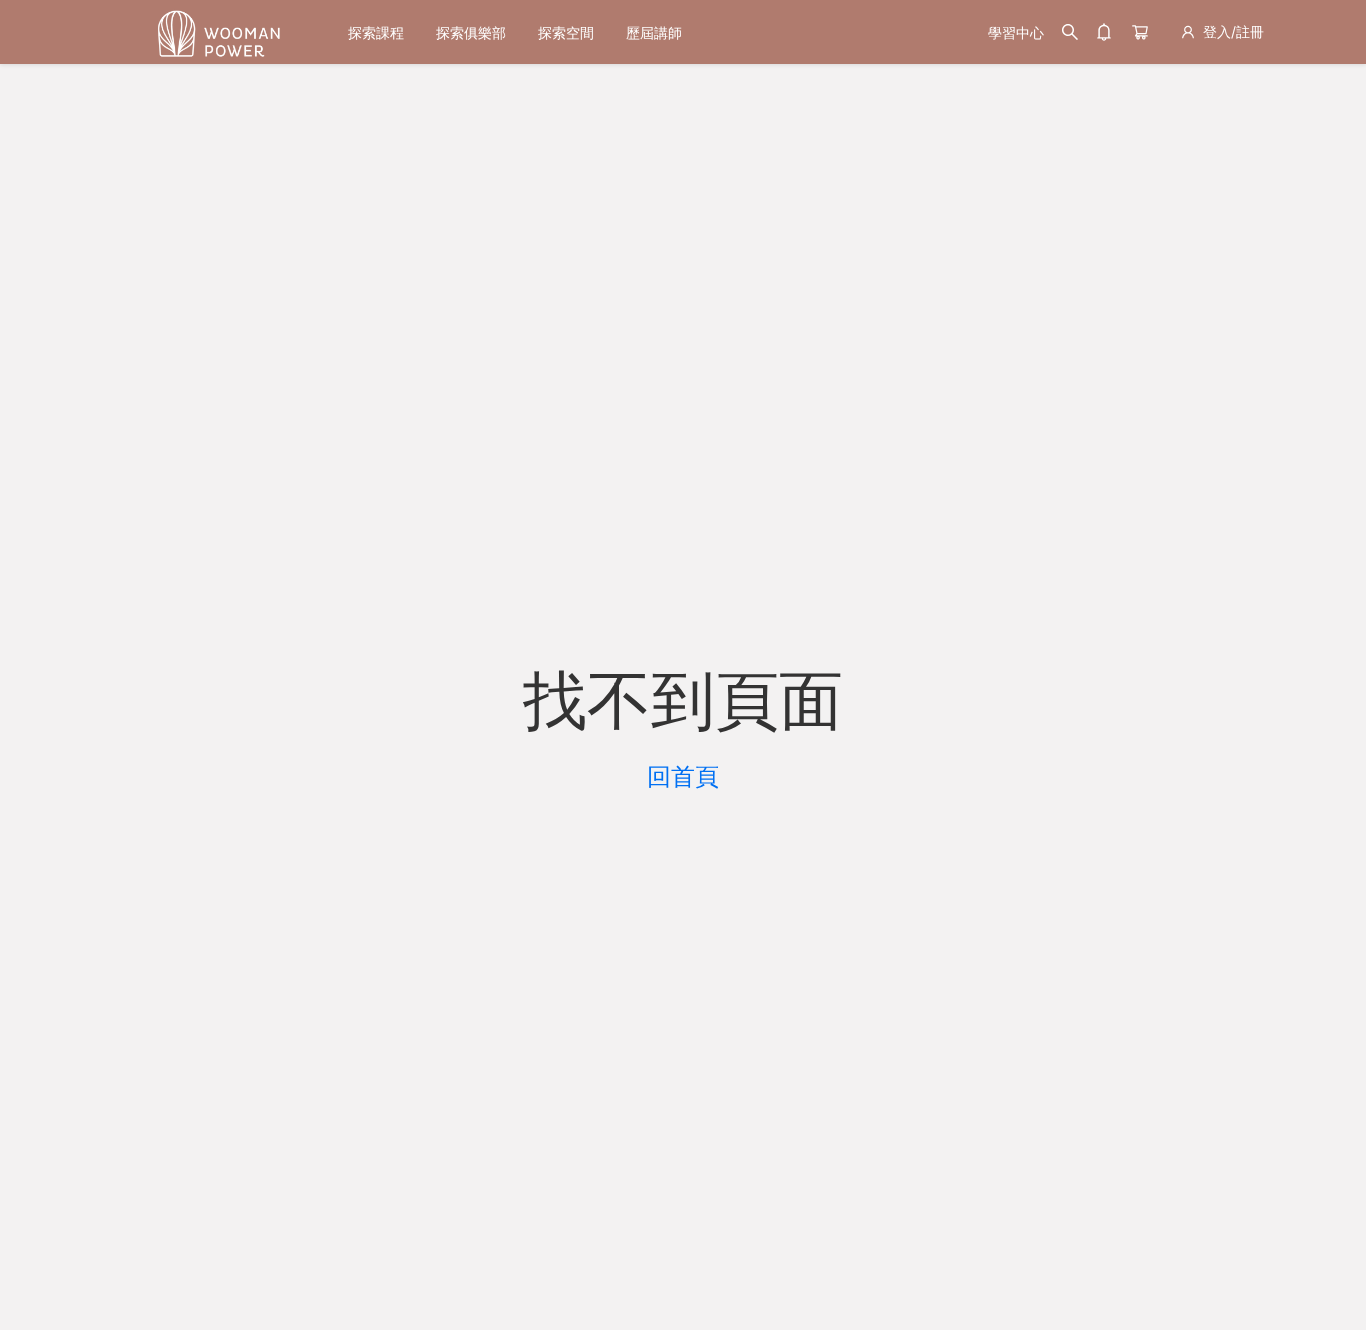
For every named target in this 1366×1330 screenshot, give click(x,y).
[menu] (652, 32)
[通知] (1104, 32)
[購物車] (1140, 32)
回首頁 (683, 777)
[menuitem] (376, 33)
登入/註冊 (1233, 31)
